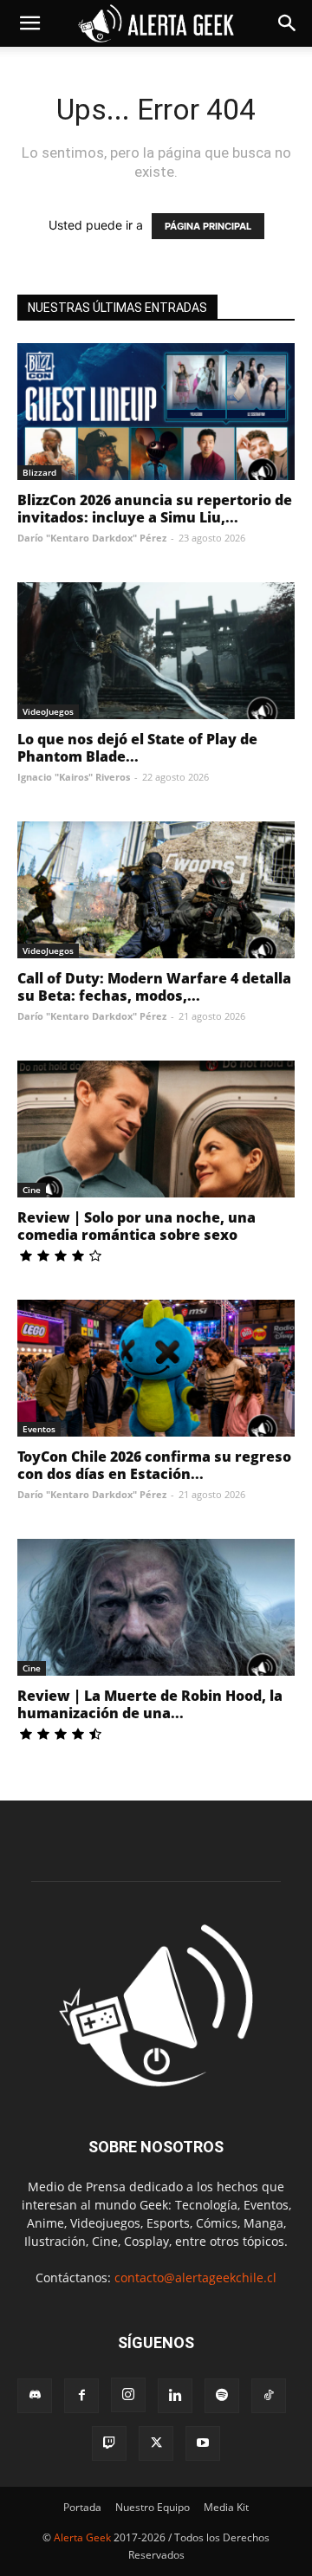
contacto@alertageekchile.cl (195, 2278)
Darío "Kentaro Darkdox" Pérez (92, 538)
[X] (156, 2443)
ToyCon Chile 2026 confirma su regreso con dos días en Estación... (154, 1465)
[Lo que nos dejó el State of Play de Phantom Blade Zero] (156, 651)
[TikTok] (269, 2396)
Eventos (39, 1429)
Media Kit (226, 2507)
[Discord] (35, 2396)
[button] (29, 23)
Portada (82, 2507)
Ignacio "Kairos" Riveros (74, 777)
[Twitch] (109, 2443)
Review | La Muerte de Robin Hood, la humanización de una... (150, 1704)
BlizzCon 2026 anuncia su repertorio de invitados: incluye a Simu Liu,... (155, 509)
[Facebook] (81, 2396)
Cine (32, 1190)
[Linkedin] (175, 2396)
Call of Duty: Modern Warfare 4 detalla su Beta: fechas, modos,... (154, 987)
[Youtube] (203, 2443)
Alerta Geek (82, 2537)
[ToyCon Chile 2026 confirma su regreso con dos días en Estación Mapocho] (156, 1368)
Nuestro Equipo (153, 2507)
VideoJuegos (48, 711)
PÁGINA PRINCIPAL (208, 226)
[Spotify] (222, 2396)
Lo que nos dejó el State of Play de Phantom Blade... (137, 748)
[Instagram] (128, 2395)
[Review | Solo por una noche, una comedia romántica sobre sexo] (156, 1129)
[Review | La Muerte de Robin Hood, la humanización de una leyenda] (156, 1607)
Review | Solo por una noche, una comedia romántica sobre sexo (136, 1226)
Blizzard (39, 472)
